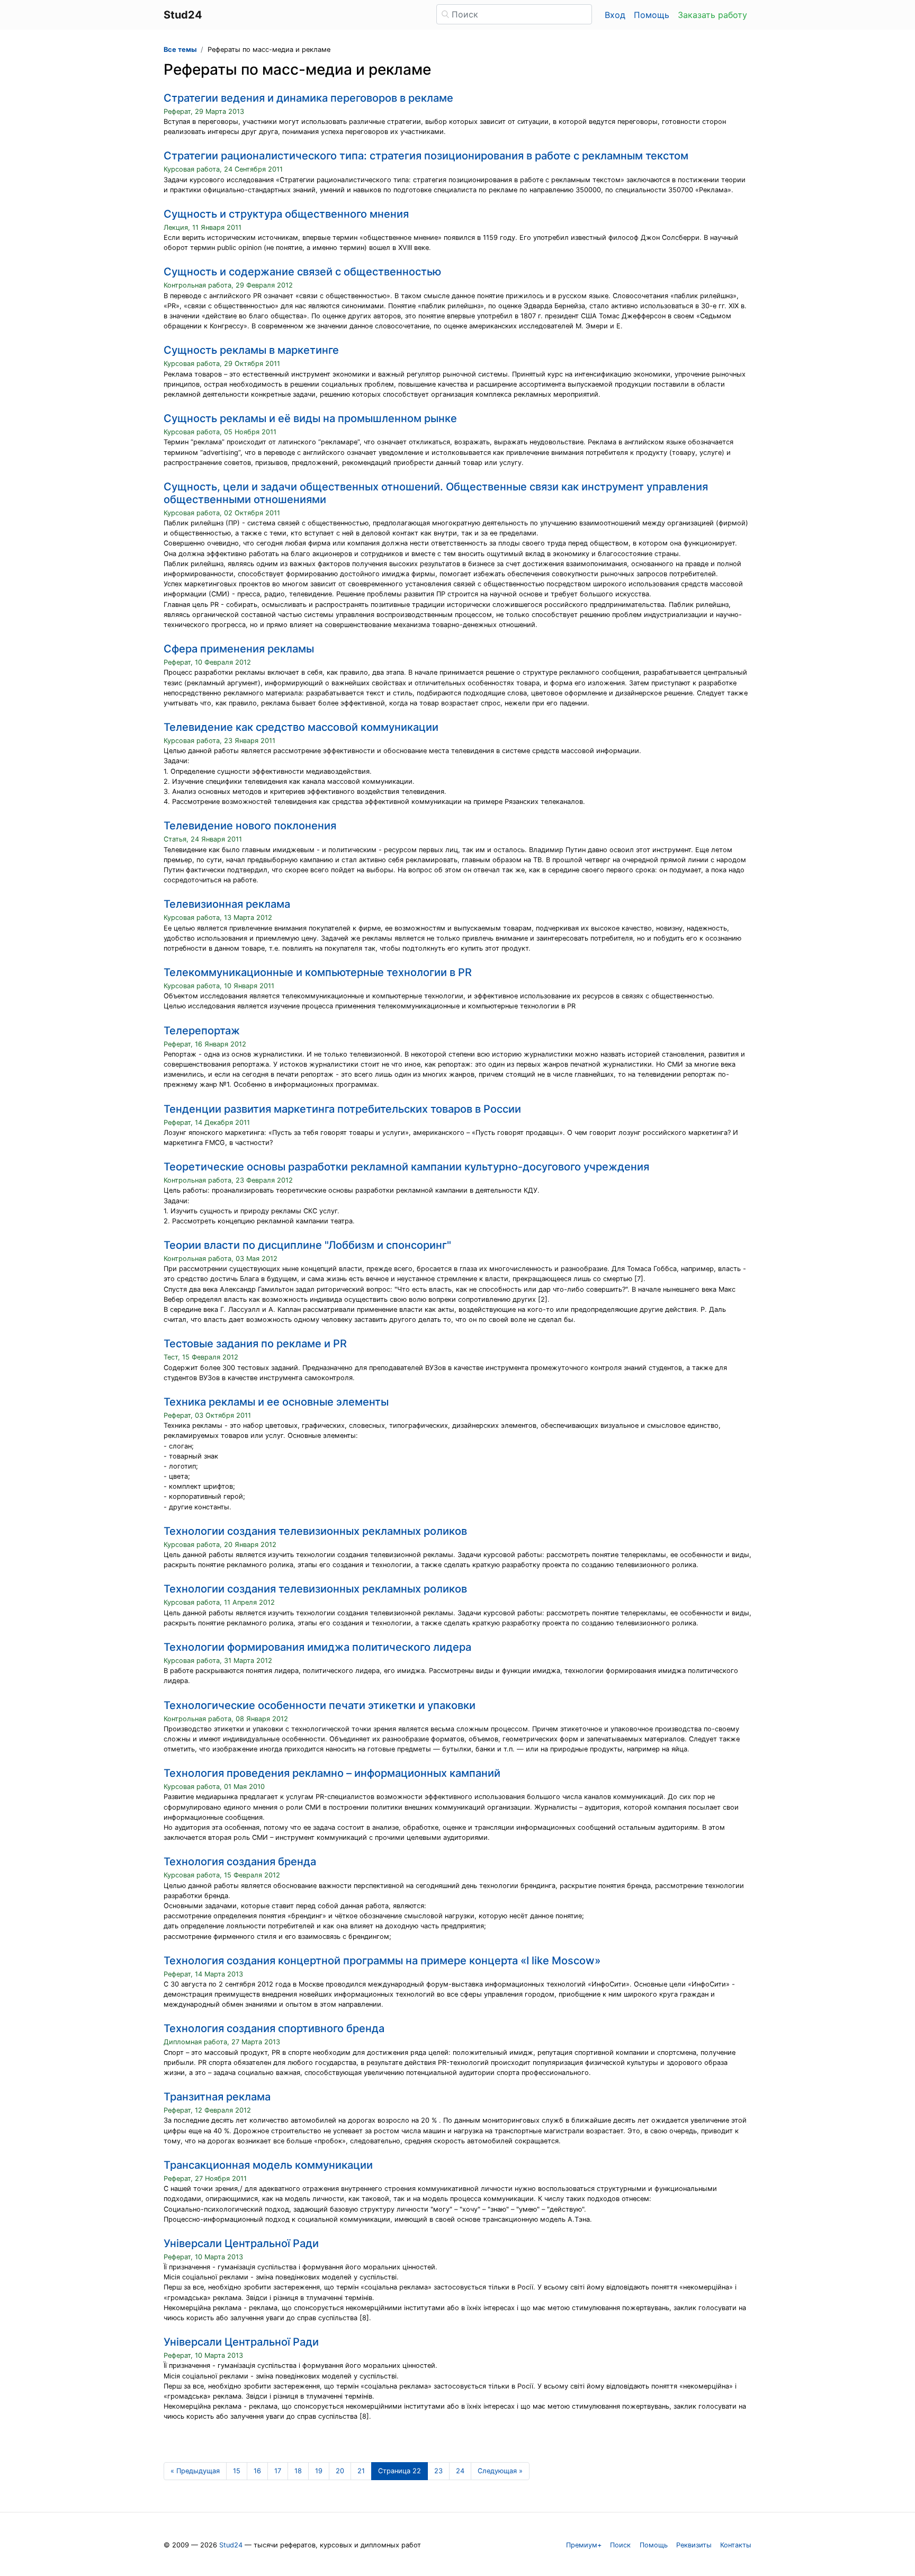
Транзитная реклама (217, 2097)
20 (340, 2471)
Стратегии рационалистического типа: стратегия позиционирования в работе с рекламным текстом (426, 156)
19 (319, 2471)
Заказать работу (712, 15)
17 (278, 2471)
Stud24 (231, 2545)
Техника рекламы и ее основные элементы (276, 1402)
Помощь (652, 15)
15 (237, 2471)
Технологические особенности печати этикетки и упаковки (320, 1705)
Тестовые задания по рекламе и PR (255, 1344)
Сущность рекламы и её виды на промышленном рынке (310, 418)
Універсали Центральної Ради (241, 2243)
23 (438, 2471)
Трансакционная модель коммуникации (268, 2165)
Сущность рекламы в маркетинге (251, 350)
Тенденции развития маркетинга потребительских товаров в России (342, 1109)
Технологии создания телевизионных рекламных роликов (315, 1531)
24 (460, 2471)
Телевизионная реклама (227, 904)
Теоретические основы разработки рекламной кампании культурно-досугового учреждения (406, 1167)
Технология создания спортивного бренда (274, 2028)
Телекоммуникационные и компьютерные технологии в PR (318, 972)
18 (298, 2471)
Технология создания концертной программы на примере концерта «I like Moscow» (382, 1961)
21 (361, 2471)
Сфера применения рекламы (239, 649)
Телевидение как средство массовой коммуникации (301, 727)
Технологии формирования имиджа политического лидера (317, 1647)
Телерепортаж (202, 1031)
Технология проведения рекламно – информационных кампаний (332, 1773)
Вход (615, 15)
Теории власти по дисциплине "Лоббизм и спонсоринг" (307, 1245)
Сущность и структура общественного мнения (286, 214)
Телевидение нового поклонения (250, 826)
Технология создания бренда (240, 1862)
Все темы (180, 50)
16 (257, 2471)
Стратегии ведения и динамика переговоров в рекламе (308, 98)
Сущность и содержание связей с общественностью (302, 272)
